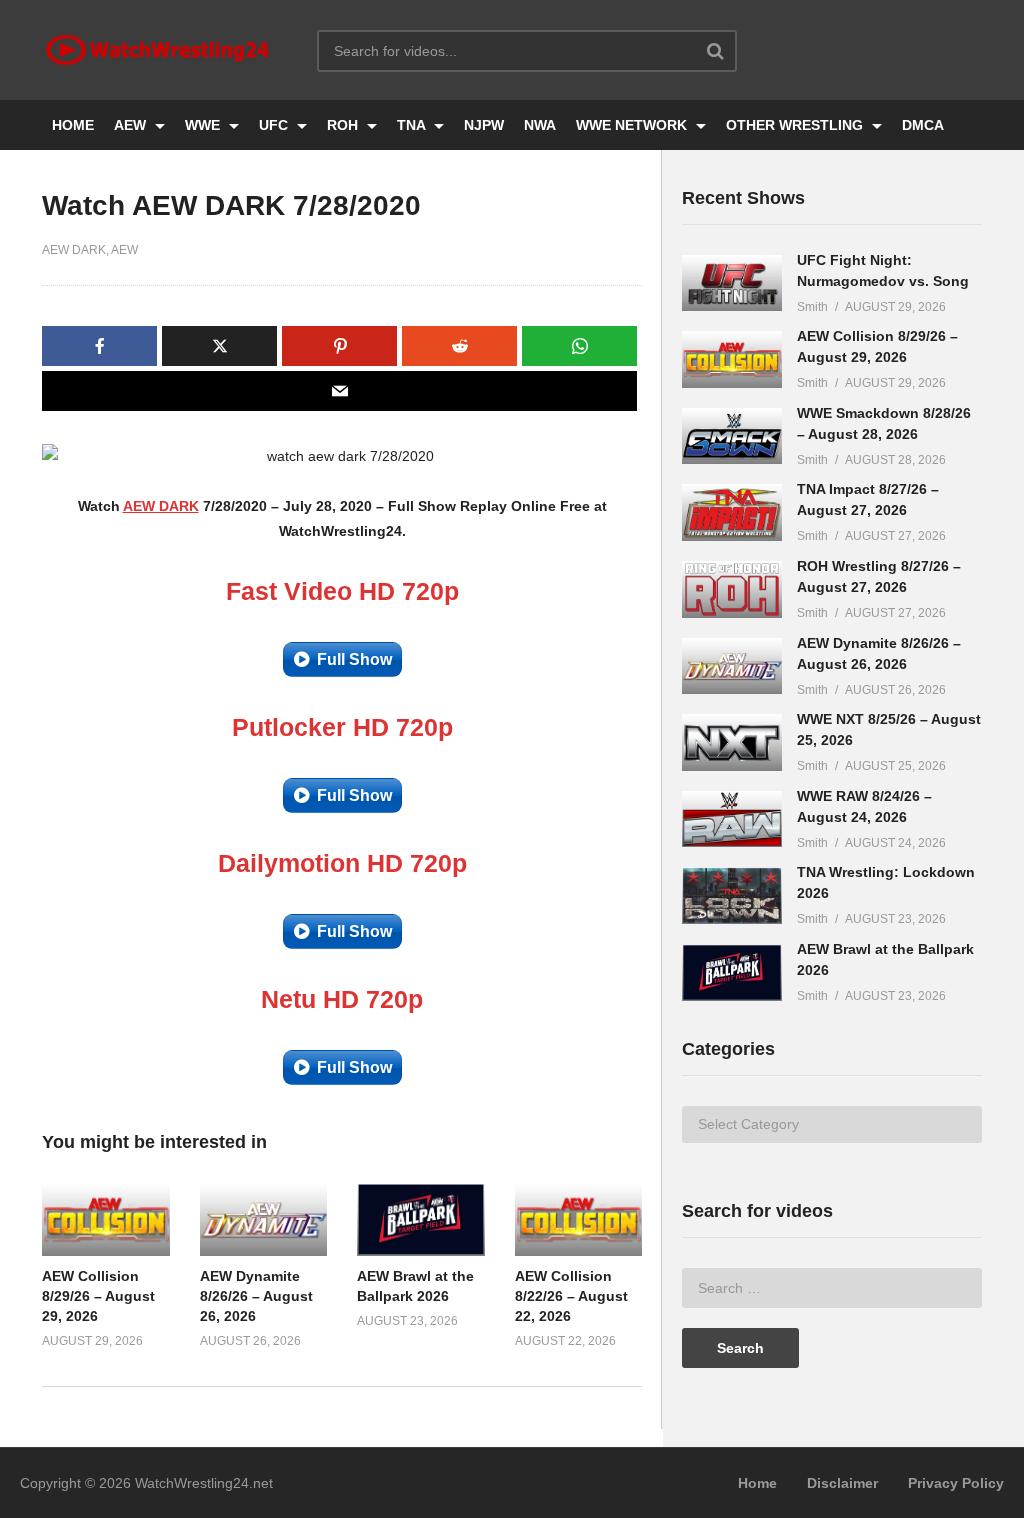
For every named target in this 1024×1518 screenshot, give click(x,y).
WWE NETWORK (633, 125)
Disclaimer (842, 1483)
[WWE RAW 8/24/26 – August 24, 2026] (732, 819)
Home (757, 1483)
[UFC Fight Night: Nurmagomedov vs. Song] (732, 283)
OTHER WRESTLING (796, 125)
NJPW (484, 125)
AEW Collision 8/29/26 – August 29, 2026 (98, 1296)
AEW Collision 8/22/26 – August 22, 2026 (571, 1296)
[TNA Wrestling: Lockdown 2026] (732, 895)
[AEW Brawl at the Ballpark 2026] (732, 972)
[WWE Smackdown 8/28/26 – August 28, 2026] (732, 436)
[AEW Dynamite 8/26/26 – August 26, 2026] (732, 666)
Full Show (354, 659)
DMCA (923, 125)
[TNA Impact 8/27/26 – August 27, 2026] (732, 512)
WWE (204, 125)
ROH (344, 125)
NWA (540, 125)
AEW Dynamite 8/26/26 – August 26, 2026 (256, 1296)
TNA (413, 125)
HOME (73, 125)
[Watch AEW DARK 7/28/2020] (106, 1219)
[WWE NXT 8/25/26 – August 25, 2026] (732, 742)
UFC (275, 125)
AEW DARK (74, 250)
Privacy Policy (956, 1483)
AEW (132, 125)
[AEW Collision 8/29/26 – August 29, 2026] (732, 359)
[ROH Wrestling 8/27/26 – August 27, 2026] (732, 589)
